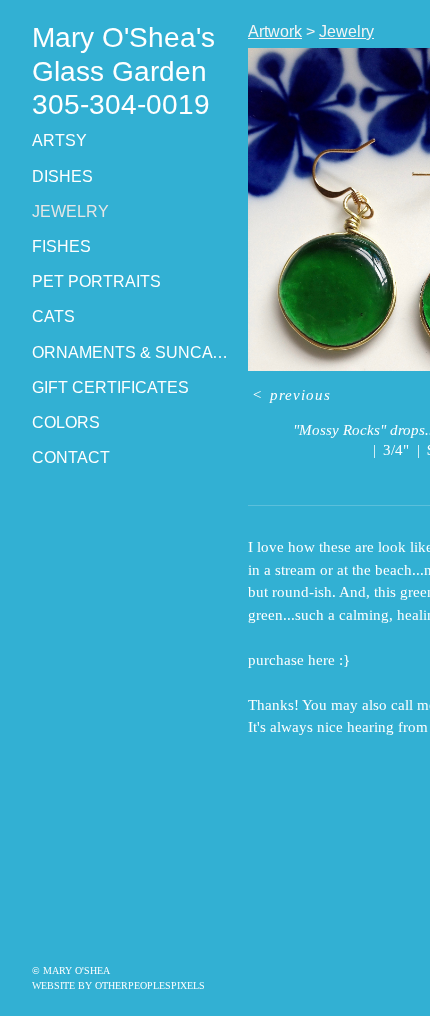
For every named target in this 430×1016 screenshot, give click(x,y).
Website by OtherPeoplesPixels (118, 985)
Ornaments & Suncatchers (132, 352)
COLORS (66, 422)
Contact (71, 457)
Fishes (61, 246)
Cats (53, 316)
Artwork (275, 31)
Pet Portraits (96, 281)
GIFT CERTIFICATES (110, 387)
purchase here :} (299, 660)
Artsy (59, 140)
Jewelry (70, 211)
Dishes (62, 176)
